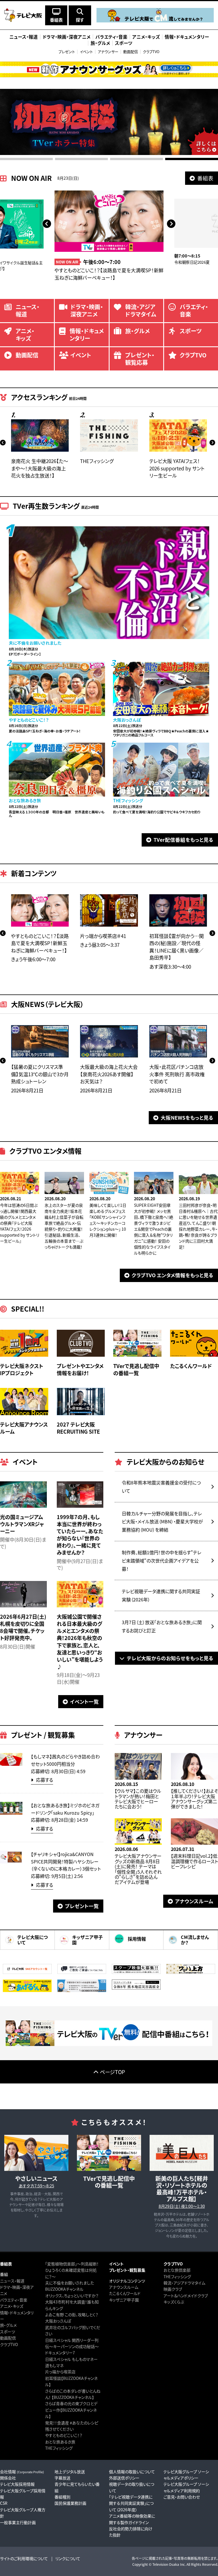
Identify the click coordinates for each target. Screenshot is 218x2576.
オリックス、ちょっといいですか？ (72, 2296)
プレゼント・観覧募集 (127, 2270)
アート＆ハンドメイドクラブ (186, 2296)
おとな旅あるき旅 (60, 2442)
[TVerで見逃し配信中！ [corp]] (109, 2044)
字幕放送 (62, 2478)
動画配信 (131, 52)
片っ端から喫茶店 (60, 2372)
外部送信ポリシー (124, 2478)
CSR (4, 2503)
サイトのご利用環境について (24, 2558)
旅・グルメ (8, 2325)
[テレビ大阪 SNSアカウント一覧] (27, 1972)
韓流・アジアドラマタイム (184, 2283)
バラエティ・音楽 (14, 2300)
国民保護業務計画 (70, 2503)
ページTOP (112, 2072)
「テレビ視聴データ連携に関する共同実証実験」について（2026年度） (131, 2503)
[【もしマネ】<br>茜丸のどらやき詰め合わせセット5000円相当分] (11, 1764)
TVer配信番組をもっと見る (184, 840)
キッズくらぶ (174, 2302)
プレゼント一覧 (82, 1906)
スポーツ (8, 2332)
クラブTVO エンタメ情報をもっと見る (173, 1275)
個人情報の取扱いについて (132, 2472)
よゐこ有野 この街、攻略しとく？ (72, 2315)
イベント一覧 (84, 1701)
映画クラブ (173, 2289)
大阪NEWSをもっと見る (187, 1118)
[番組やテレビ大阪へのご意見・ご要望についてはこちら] (82, 1972)
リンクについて (68, 2558)
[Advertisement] (109, 2096)
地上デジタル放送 (70, 2472)
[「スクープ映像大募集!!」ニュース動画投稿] (136, 1972)
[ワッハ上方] (191, 1972)
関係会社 (8, 2478)
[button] (47, 223)
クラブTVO (151, 52)
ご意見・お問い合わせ (182, 2497)
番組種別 (62, 2497)
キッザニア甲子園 (124, 2300)
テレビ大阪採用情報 (17, 2484)
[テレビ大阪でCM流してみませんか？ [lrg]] (155, 21)
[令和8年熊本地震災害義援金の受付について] (136, 1988)
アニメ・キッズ (12, 2306)
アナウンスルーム (194, 1901)
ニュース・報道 (12, 2281)
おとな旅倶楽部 (177, 2270)
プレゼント (67, 52)
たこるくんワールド (125, 2293)
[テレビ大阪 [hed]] (23, 15)
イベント (86, 52)
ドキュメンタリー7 (60, 2353)
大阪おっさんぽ (58, 2321)
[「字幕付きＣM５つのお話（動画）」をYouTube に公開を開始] (82, 1990)
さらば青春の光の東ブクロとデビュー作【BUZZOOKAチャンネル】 (71, 2410)
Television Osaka (166, 2564)
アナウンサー (108, 52)
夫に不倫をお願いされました (70, 2283)
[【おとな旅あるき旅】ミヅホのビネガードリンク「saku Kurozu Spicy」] (11, 1813)
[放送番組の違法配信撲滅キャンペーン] (27, 1990)
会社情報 (22, 2472)
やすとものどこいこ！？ (64, 2435)
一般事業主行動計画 (18, 2522)
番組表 (205, 178)
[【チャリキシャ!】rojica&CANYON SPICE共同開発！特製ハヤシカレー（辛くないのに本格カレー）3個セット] (11, 1862)
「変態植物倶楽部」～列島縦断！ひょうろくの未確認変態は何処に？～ (72, 2270)
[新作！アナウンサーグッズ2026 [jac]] (109, 69)
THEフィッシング (59, 2448)
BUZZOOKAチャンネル (64, 2289)
